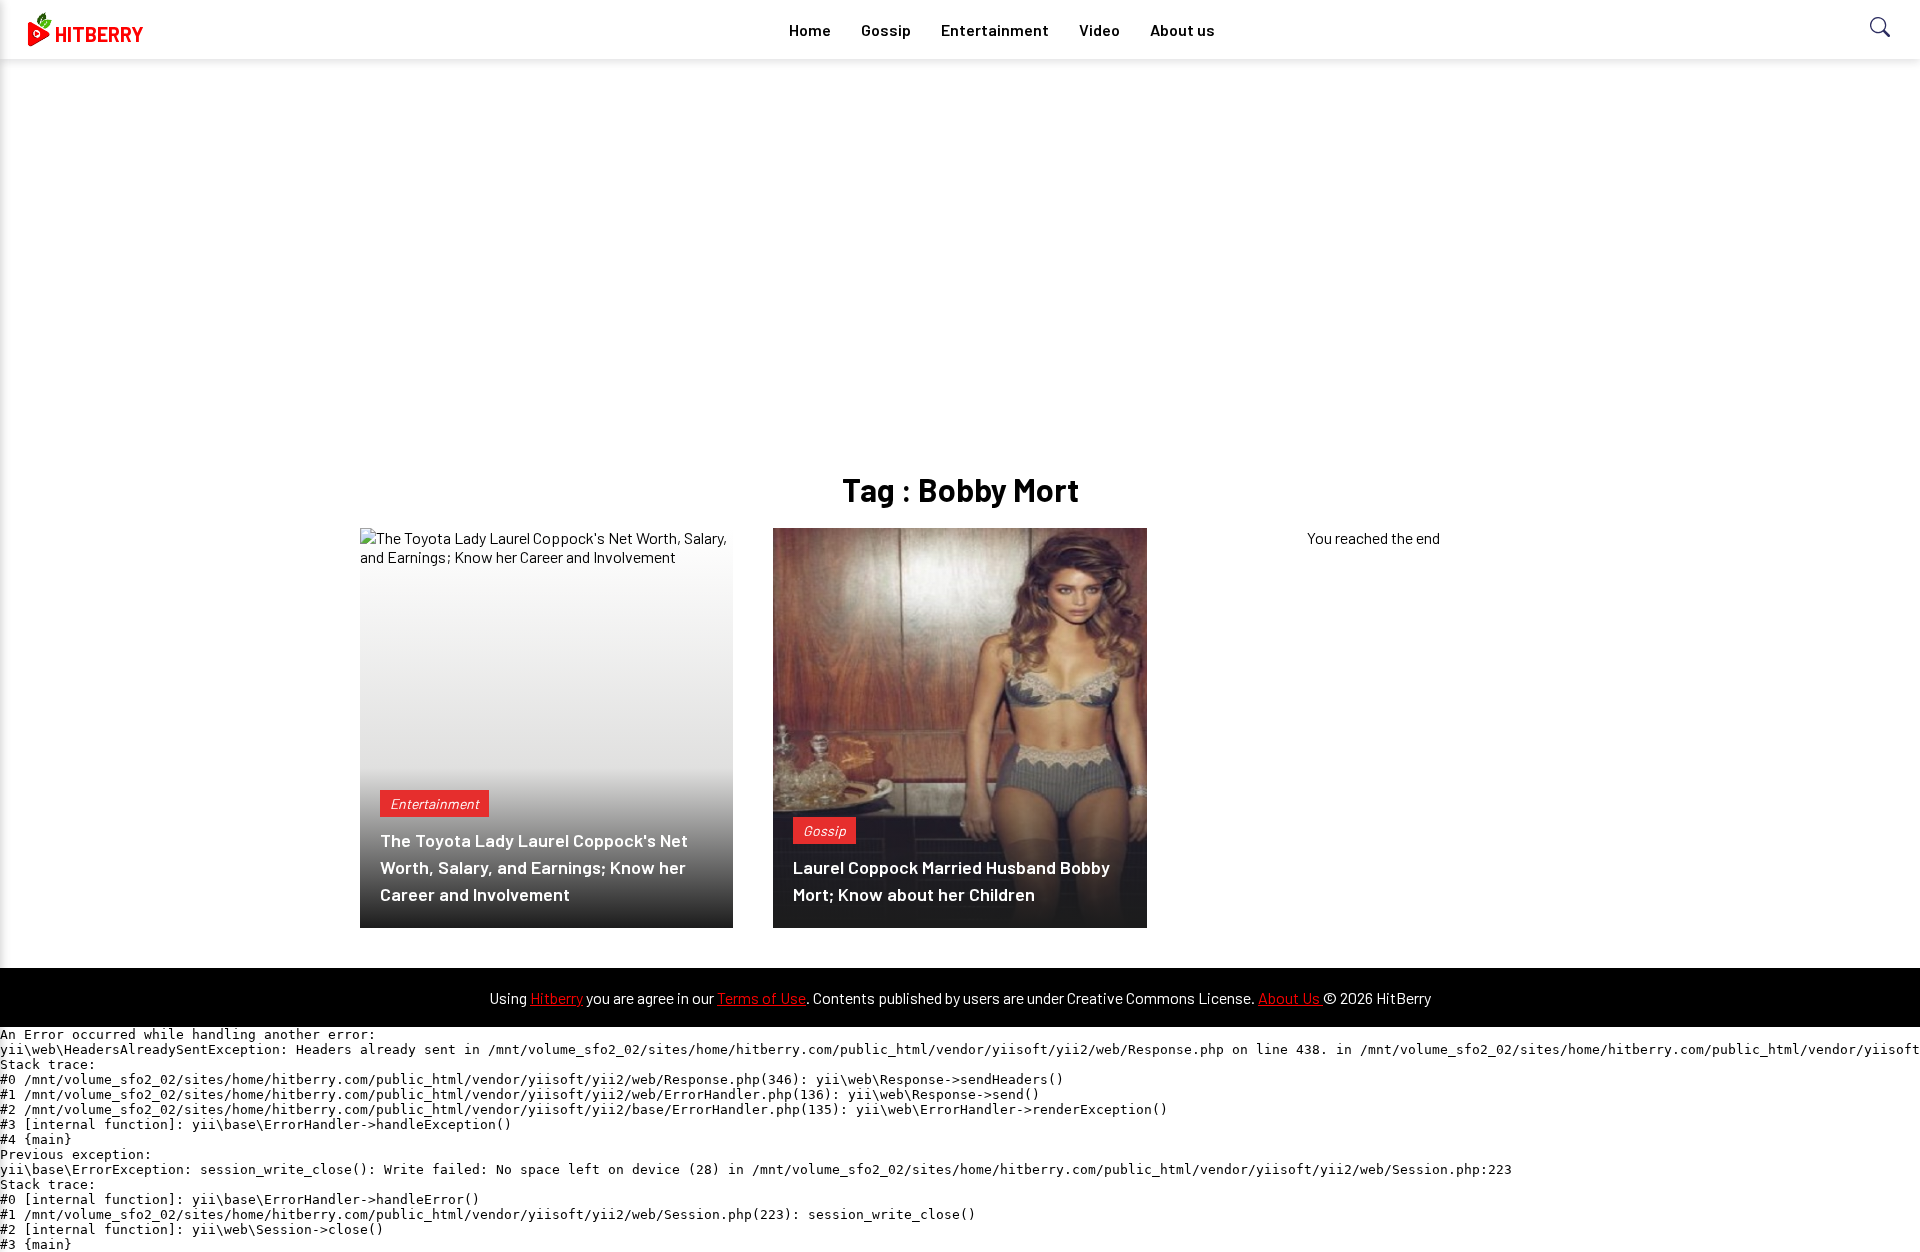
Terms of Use (761, 997)
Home (810, 29)
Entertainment (995, 29)
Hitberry (556, 997)
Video (1099, 29)
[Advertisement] (960, 230)
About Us (1290, 997)
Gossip (886, 29)
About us (1182, 29)
